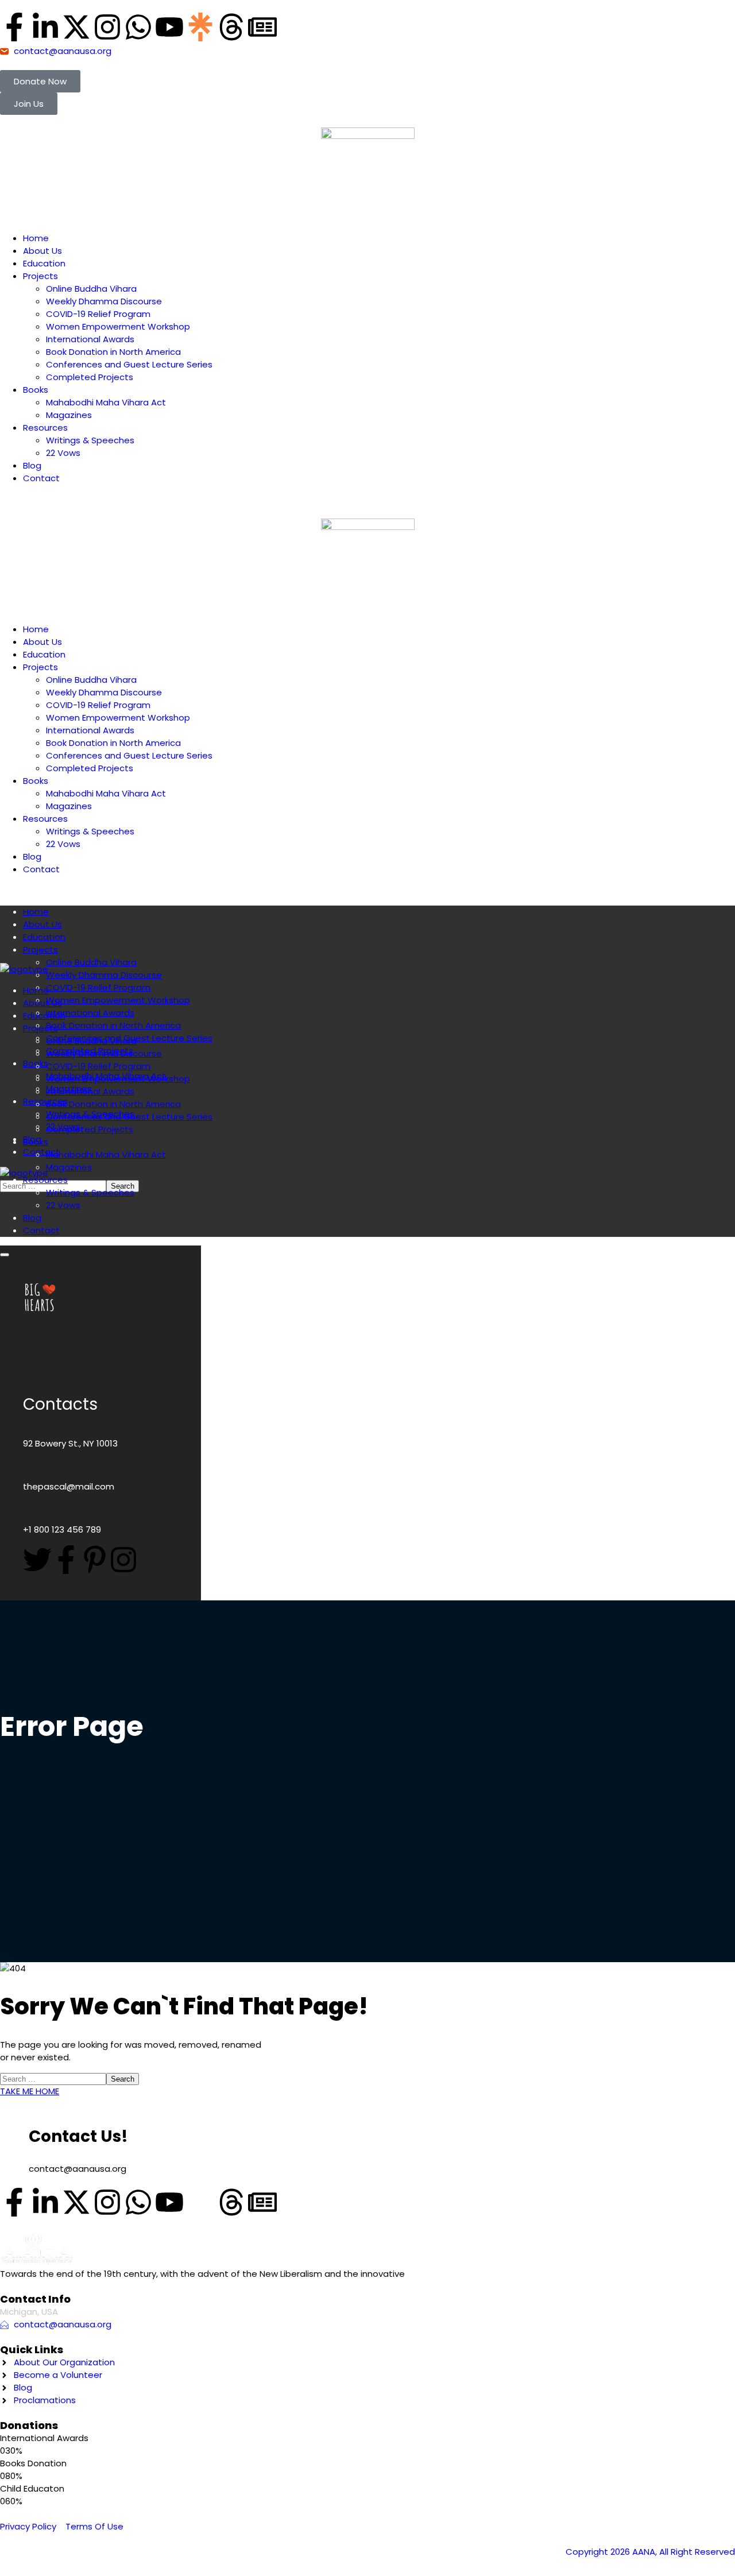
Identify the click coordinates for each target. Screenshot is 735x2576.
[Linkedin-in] (45, 27)
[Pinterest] (95, 1560)
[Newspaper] (262, 27)
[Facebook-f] (14, 27)
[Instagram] (107, 27)
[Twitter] (37, 1560)
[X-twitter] (76, 27)
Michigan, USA (29, 2312)
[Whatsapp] (138, 27)
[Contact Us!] (14, 2125)
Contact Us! (78, 2136)
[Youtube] (169, 27)
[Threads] (231, 27)
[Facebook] (66, 1560)
